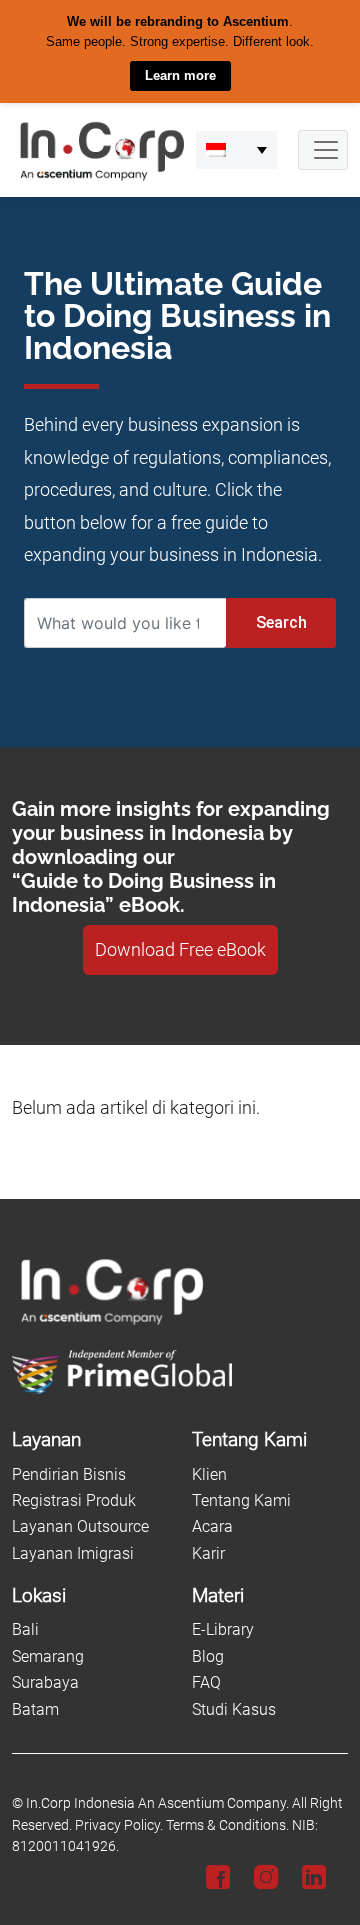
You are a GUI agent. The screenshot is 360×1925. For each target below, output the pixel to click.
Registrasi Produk (74, 1500)
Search (281, 622)
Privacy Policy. (119, 1824)
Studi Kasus (234, 1708)
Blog (208, 1655)
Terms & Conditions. (227, 1824)
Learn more (180, 75)
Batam (35, 1708)
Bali (25, 1629)
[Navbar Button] (323, 149)
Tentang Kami (241, 1500)
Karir (208, 1552)
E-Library (223, 1629)
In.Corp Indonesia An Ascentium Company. (157, 1802)
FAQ (206, 1682)
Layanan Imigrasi (73, 1552)
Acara (212, 1526)
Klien (209, 1473)
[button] (236, 149)
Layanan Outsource (80, 1526)
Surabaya (45, 1682)
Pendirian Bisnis (69, 1473)
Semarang (48, 1655)
